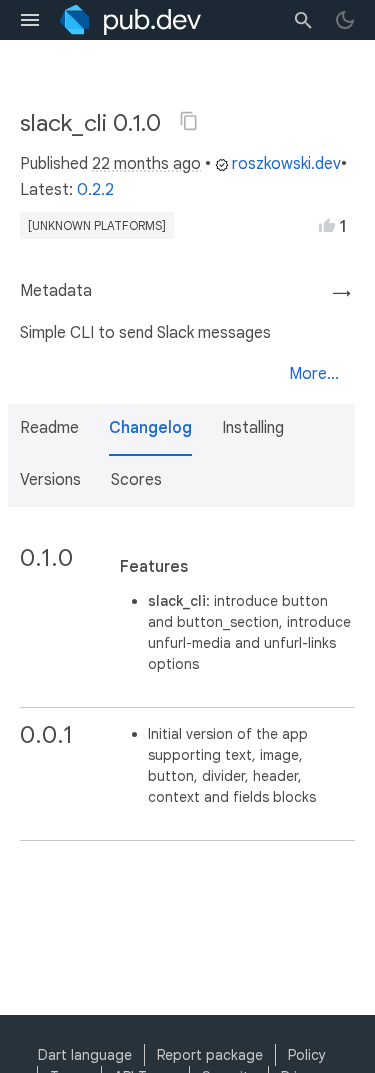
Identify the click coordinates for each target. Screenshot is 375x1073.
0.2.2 (95, 190)
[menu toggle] (30, 20)
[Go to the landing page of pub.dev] (130, 20)
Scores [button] (136, 480)
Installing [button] (253, 428)
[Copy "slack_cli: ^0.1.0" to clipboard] (189, 121)
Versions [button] (50, 480)
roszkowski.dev (286, 164)
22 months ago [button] (146, 164)
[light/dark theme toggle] (345, 20)
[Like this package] (327, 225)
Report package (210, 1055)
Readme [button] (49, 428)
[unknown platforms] (97, 225)
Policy (307, 1055)
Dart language (85, 1055)
